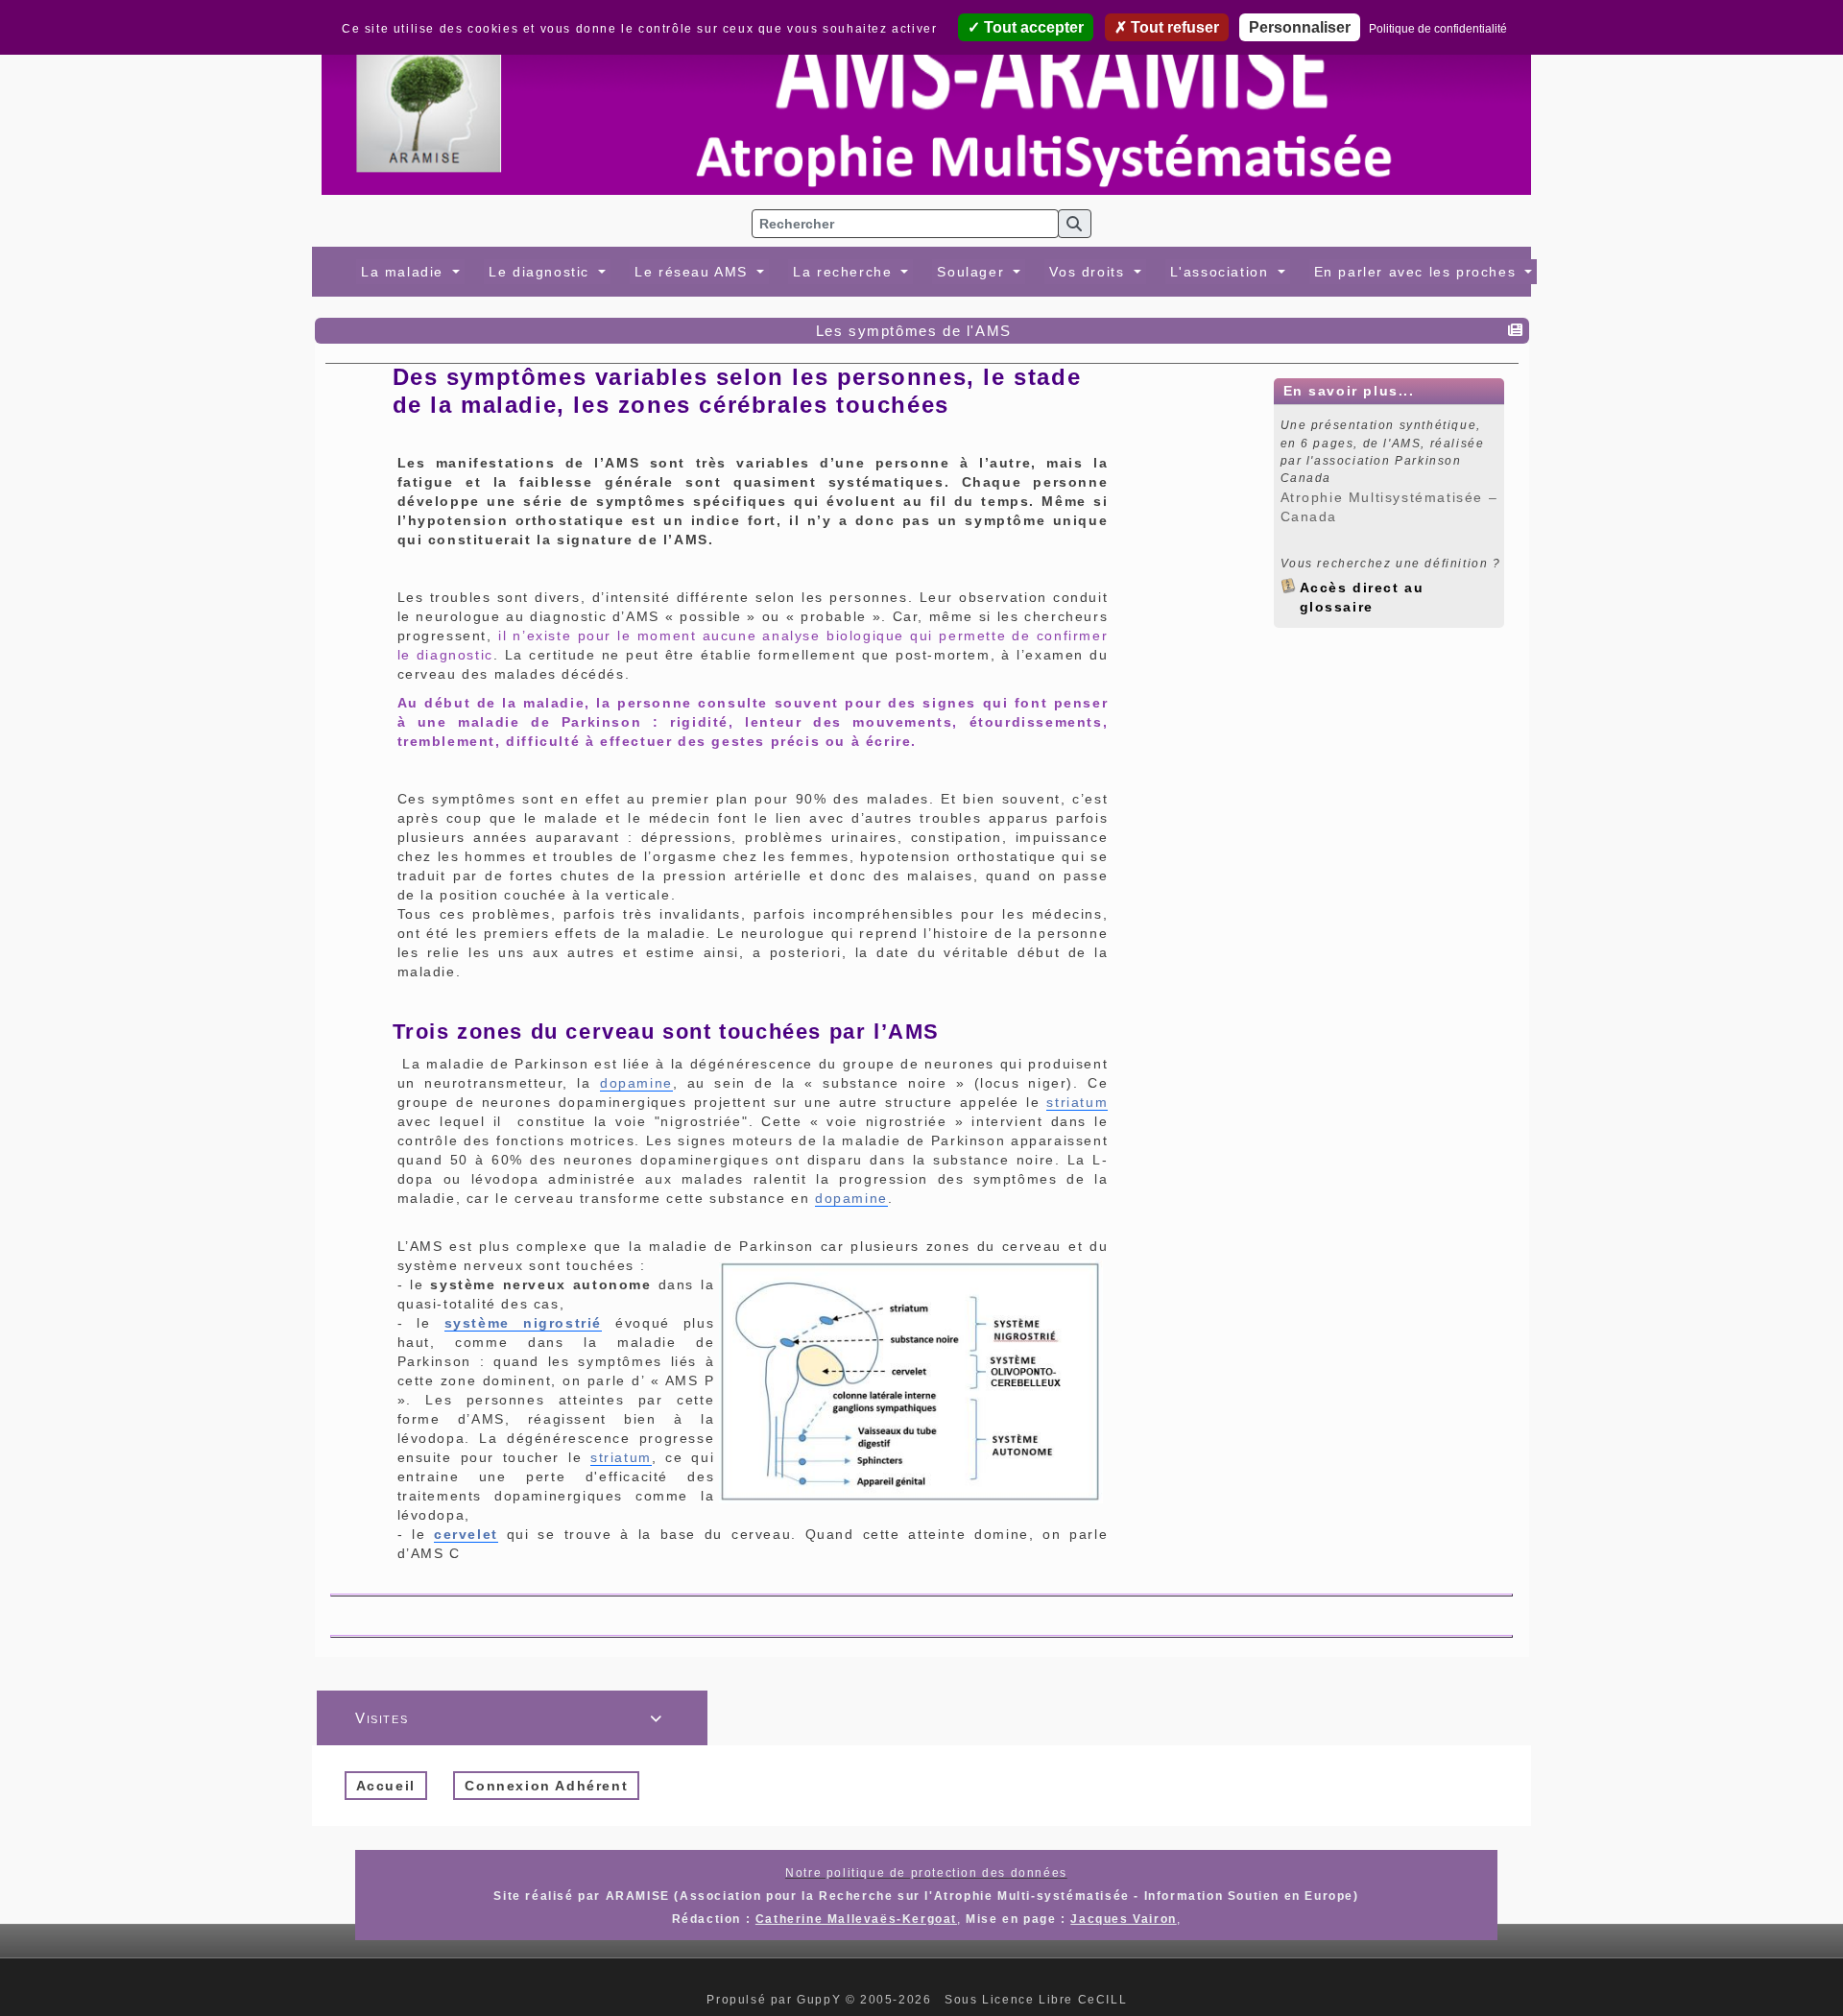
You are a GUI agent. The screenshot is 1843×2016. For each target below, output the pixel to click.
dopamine (636, 1083)
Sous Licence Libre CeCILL (1038, 2000)
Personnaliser (1300, 27)
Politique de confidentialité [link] (1438, 29)
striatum (1077, 1102)
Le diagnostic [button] (541, 272)
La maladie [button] (405, 272)
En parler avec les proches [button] (1418, 272)
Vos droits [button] (1089, 272)
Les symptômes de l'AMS (914, 331)
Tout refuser (1173, 27)
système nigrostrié (523, 1323)
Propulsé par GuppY (776, 2000)
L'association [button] (1222, 272)
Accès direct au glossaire (1362, 587)
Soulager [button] (973, 272)
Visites (509, 1718)
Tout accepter (1032, 27)
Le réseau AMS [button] (694, 272)
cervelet (466, 1534)
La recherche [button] (845, 272)
